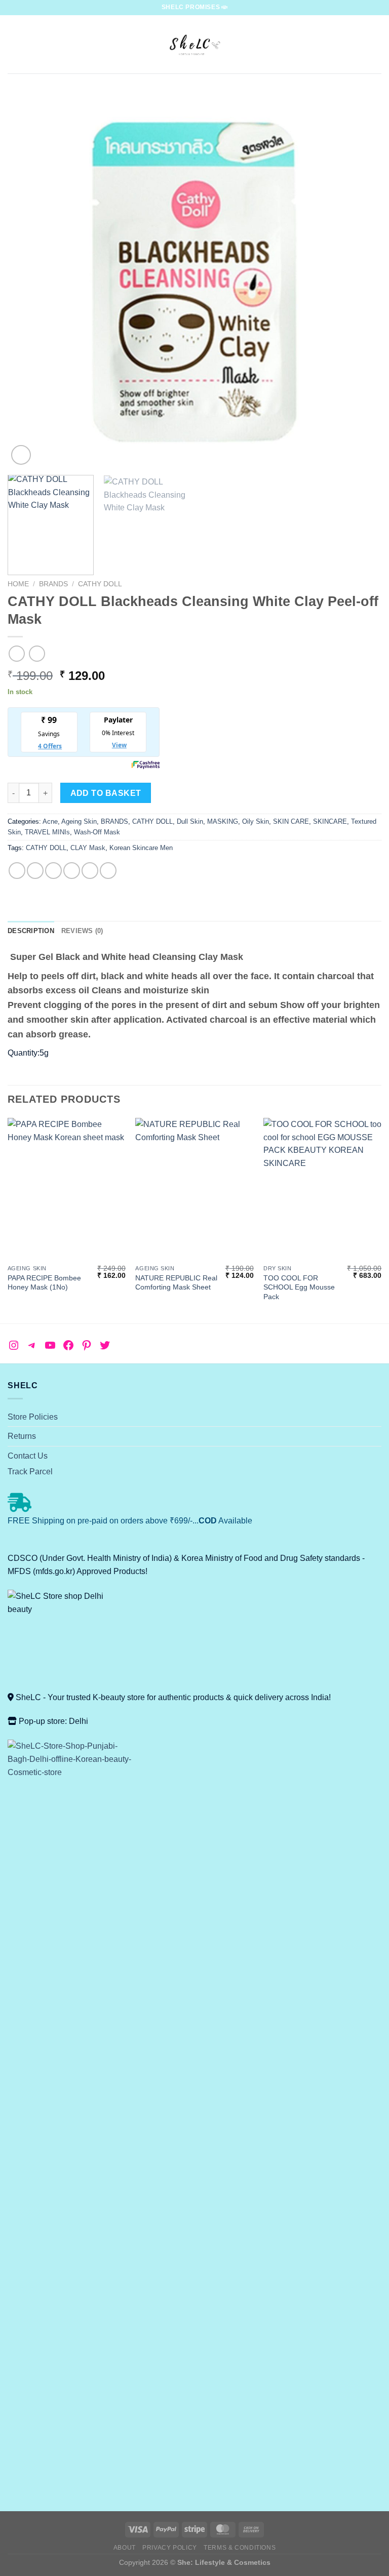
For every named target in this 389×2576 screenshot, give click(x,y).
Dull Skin (190, 821)
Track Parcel (30, 1472)
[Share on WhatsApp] (17, 871)
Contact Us (28, 1456)
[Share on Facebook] (35, 871)
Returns (22, 1436)
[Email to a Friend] (72, 871)
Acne (50, 821)
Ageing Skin (79, 821)
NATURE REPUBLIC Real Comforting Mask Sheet (176, 1283)
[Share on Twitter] (53, 871)
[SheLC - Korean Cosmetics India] (195, 44)
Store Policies (33, 1417)
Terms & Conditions (240, 2548)
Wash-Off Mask (97, 832)
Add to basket (106, 793)
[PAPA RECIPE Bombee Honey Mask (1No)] (67, 1189)
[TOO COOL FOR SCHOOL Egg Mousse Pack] (322, 1189)
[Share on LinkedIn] (108, 871)
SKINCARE (330, 821)
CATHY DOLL (100, 584)
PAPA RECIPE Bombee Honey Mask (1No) (44, 1283)
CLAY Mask (88, 848)
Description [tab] (31, 931)
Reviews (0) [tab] (82, 931)
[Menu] (14, 44)
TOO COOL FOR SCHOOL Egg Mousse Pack (299, 1287)
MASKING (223, 821)
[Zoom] (21, 455)
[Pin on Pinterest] (90, 871)
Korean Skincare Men (141, 848)
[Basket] (376, 45)
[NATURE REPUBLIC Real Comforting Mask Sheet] (194, 1189)
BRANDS (53, 584)
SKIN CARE (291, 821)
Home (18, 584)
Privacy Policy (170, 2548)
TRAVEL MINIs (47, 832)
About (125, 2548)
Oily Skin (256, 821)
